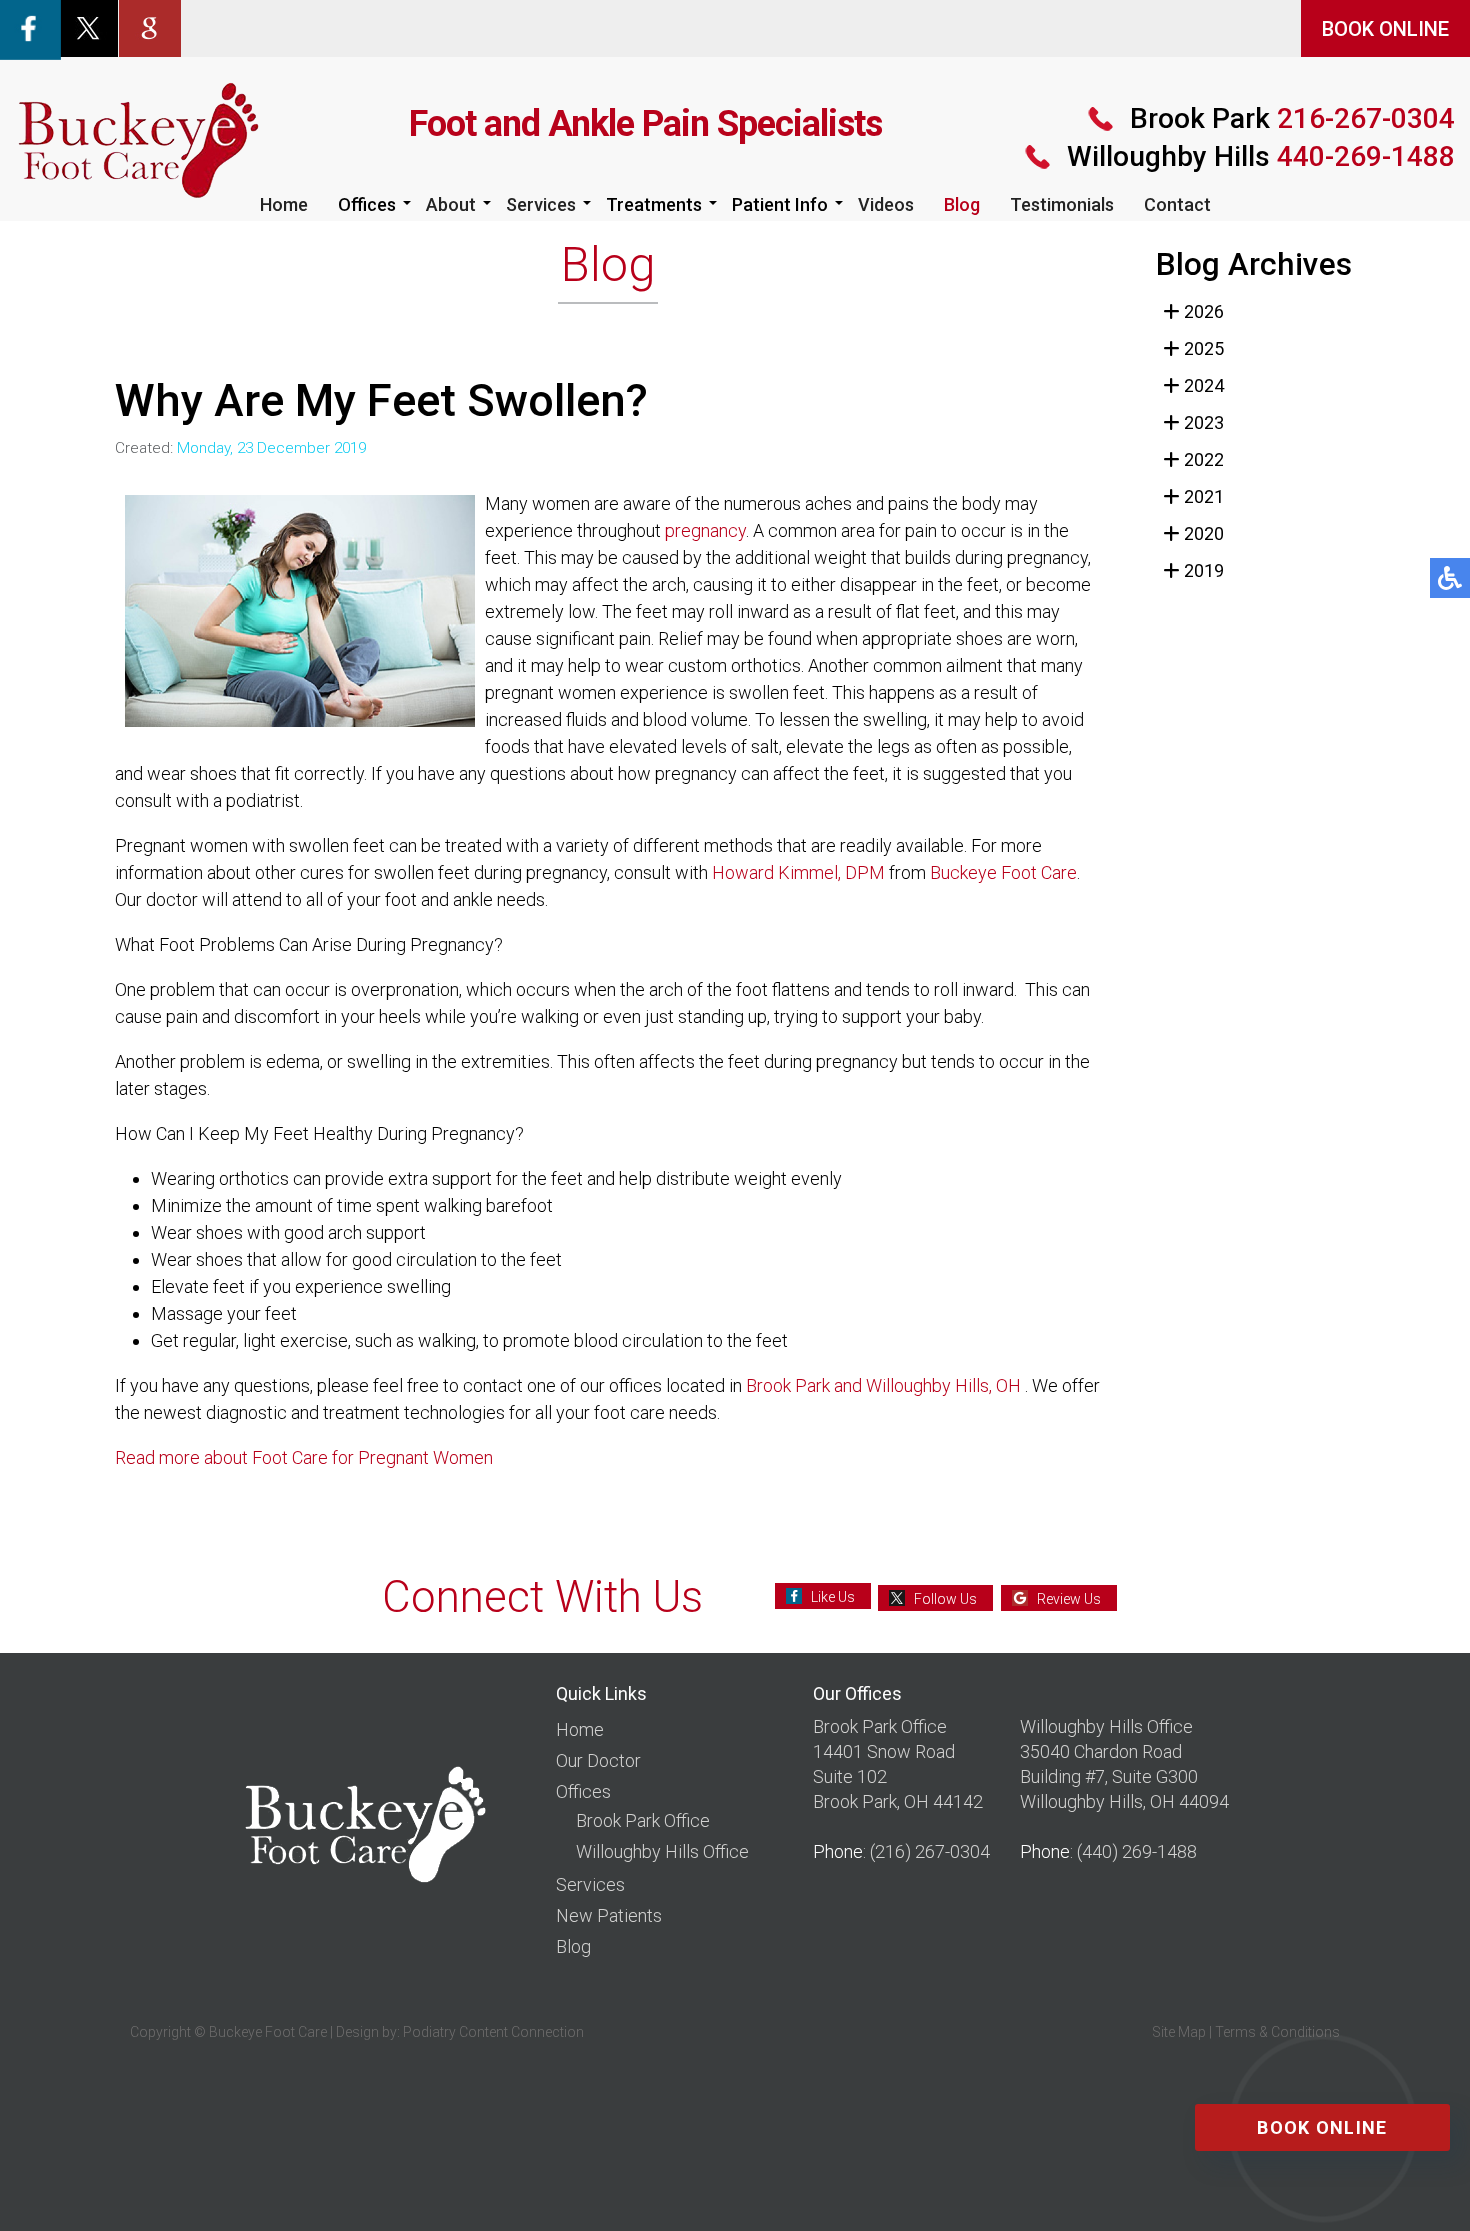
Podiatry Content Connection (493, 2032)
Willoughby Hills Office (662, 1851)
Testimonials (1062, 204)
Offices (367, 204)
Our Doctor (598, 1760)
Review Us (1069, 1599)
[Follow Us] (88, 26)
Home (284, 204)
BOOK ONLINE (1385, 29)
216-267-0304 (1292, 118)
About (451, 204)
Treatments (654, 204)
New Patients (609, 1915)
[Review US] (150, 26)
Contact (1177, 204)
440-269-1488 (1261, 156)
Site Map (1179, 2032)
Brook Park (788, 1385)
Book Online (1322, 2127)
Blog (962, 204)
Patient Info (780, 204)
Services (541, 204)
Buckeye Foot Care (1003, 872)
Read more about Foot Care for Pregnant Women (304, 1457)
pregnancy (705, 530)
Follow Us (945, 1599)
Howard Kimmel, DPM (798, 872)
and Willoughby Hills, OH (927, 1385)
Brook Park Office (643, 1820)
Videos (886, 204)
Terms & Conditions (1277, 2032)
